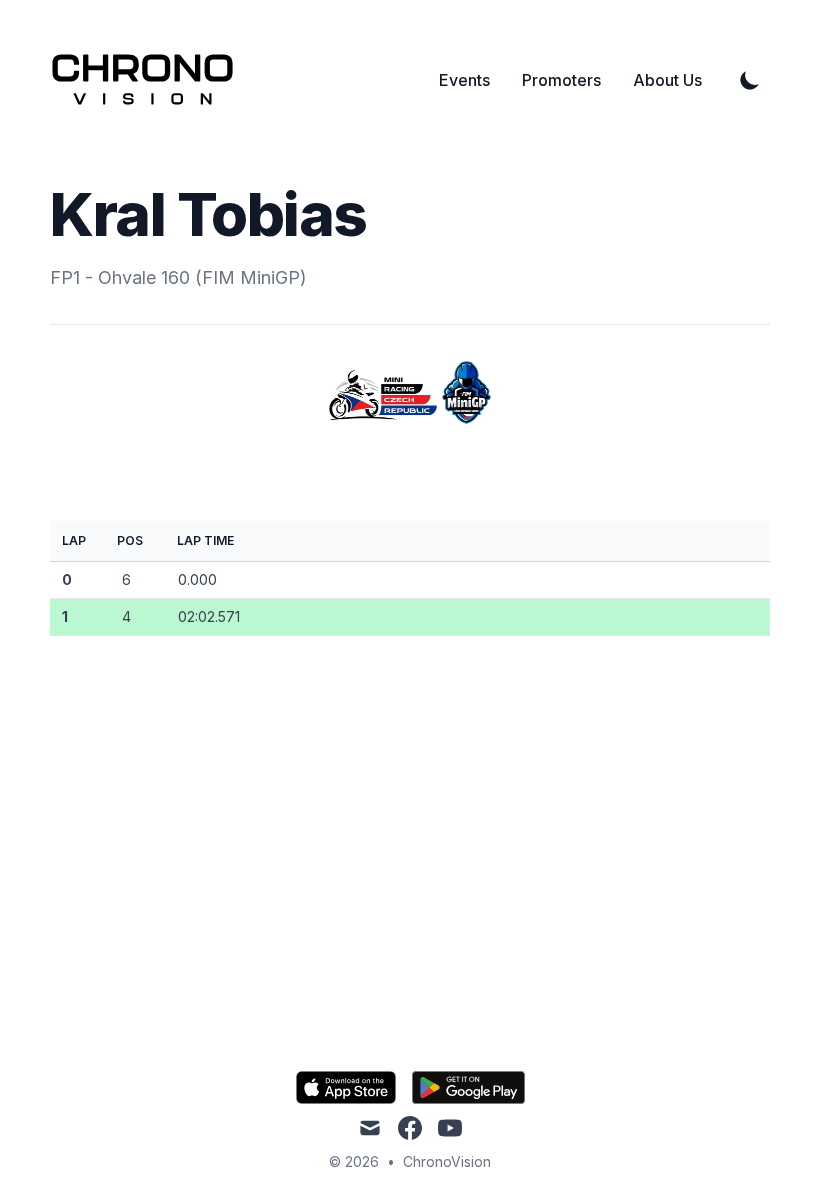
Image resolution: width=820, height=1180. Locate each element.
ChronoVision (447, 1161)
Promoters (561, 80)
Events (464, 80)
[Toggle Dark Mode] (750, 80)
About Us (667, 80)
